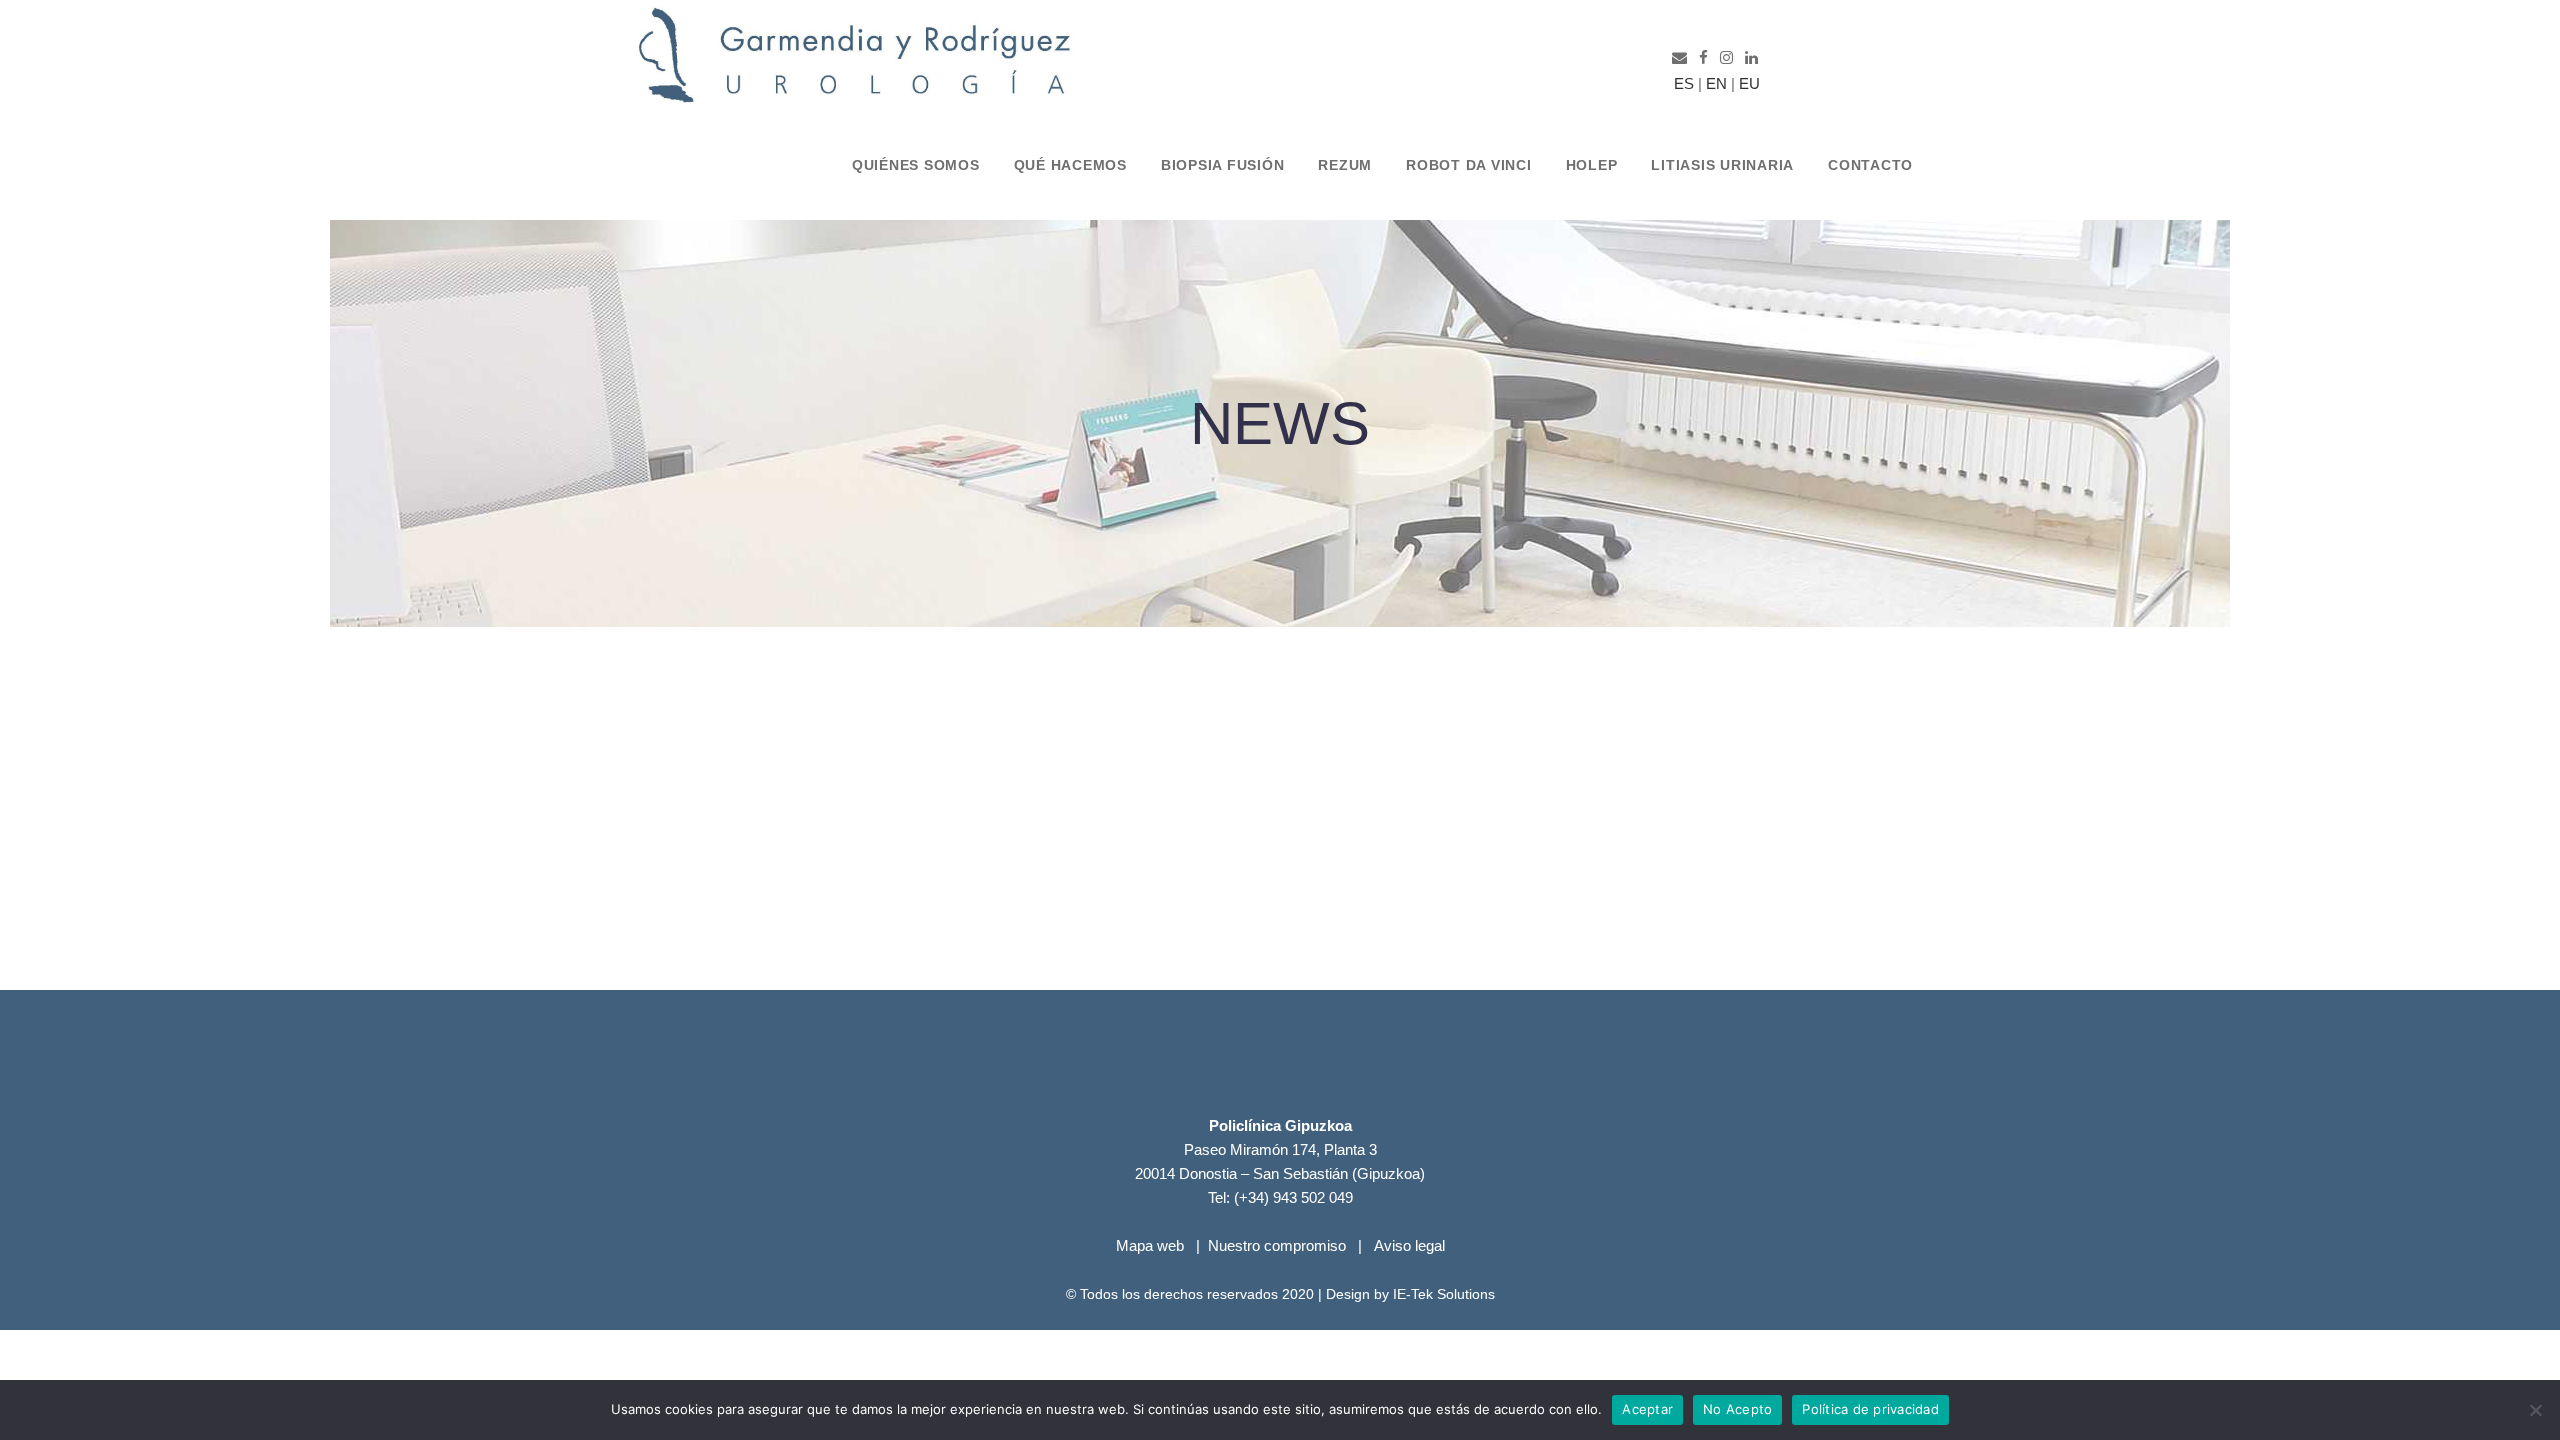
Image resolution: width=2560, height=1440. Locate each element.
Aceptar (1647, 1409)
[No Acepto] (2535, 1410)
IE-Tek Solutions (1444, 1294)
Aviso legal (1409, 1245)
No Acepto (1737, 1409)
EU (1749, 83)
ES (1680, 83)
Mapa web (1150, 1245)
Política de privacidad (1870, 1409)
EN (1716, 83)
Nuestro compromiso (1277, 1245)
